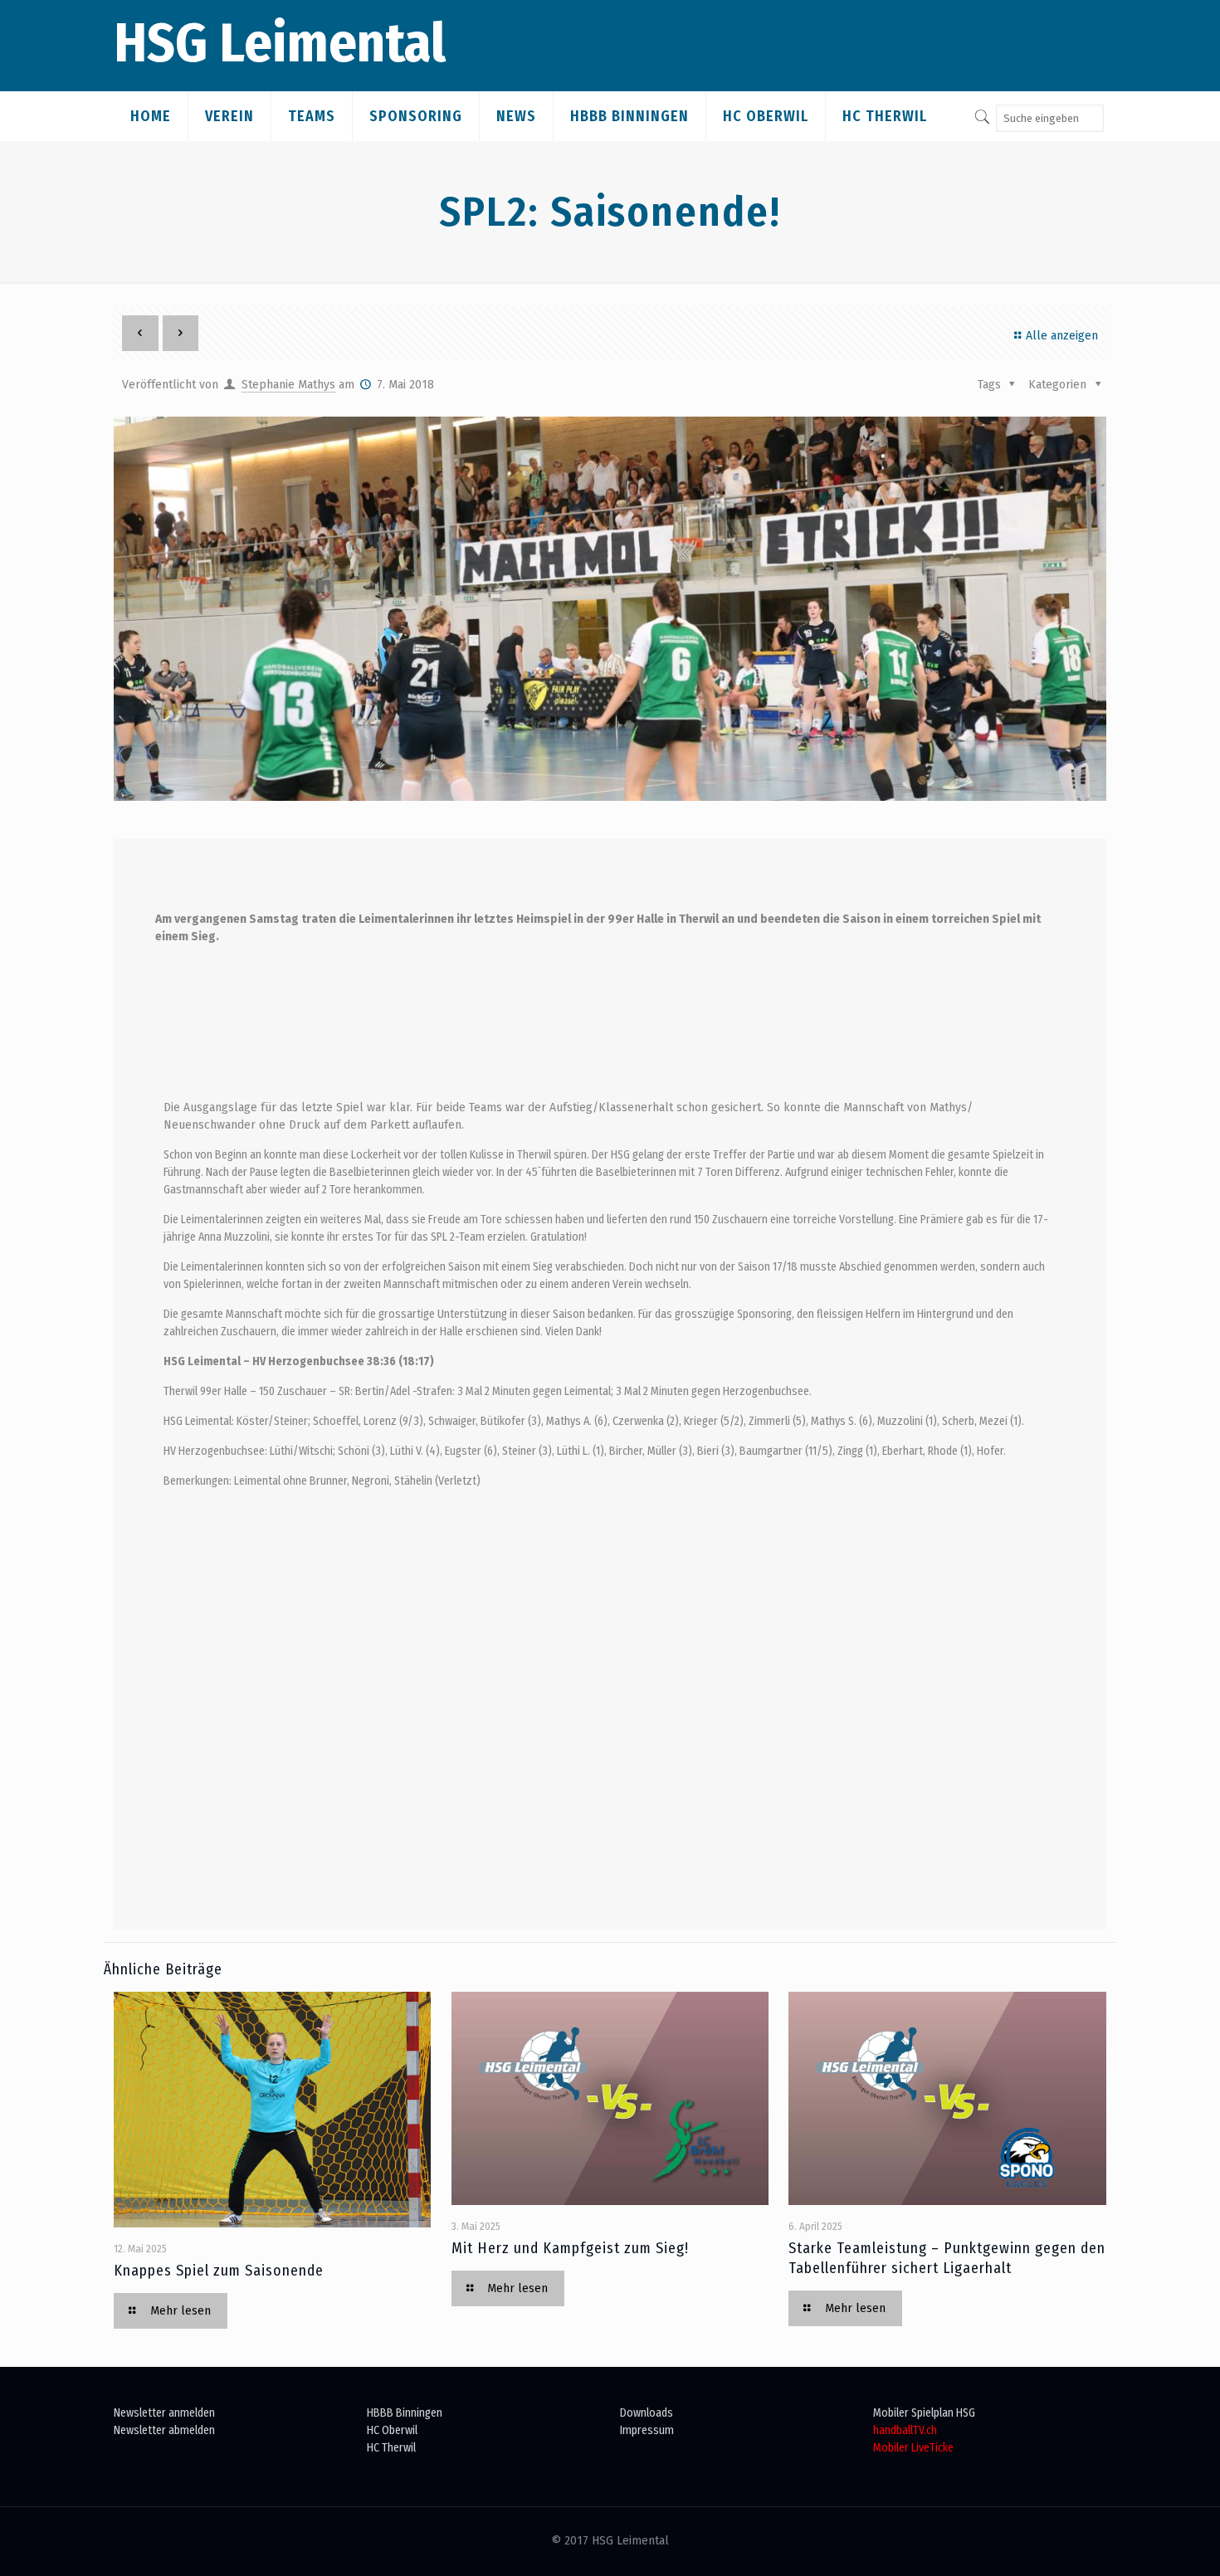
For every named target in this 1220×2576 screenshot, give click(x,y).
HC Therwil (391, 2448)
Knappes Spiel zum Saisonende (219, 2271)
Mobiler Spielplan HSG (924, 2413)
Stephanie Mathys (288, 385)
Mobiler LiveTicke (913, 2448)
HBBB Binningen (405, 2413)
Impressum (647, 2430)
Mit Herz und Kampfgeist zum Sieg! (570, 2248)
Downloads (647, 2413)
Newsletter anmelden (164, 2413)
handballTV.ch (905, 2430)
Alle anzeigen (1062, 336)
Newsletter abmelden (164, 2430)
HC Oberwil (392, 2430)
